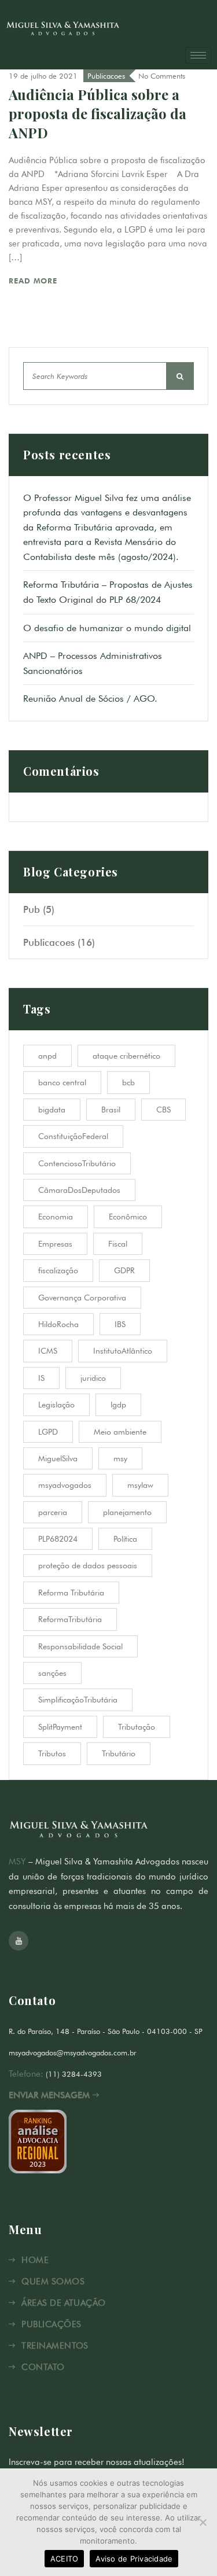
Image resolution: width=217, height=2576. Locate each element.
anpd (47, 1056)
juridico (93, 1378)
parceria (53, 1512)
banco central (62, 1082)
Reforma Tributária (71, 1593)
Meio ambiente (120, 1432)
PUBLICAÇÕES (51, 2324)
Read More (34, 281)
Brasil (111, 1110)
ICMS (48, 1351)
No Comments (162, 76)
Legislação (56, 1405)
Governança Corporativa (82, 1298)
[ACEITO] (203, 2522)
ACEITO (65, 2559)
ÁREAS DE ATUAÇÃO (63, 2303)
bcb (128, 1082)
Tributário (119, 1753)
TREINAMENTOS (55, 2346)
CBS (163, 1110)
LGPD (48, 1432)
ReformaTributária (70, 1619)
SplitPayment (60, 1727)
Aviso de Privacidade (134, 2559)
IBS (120, 1324)
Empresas (55, 1244)
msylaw (140, 1485)
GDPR (124, 1270)
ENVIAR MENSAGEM (51, 2095)
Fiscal (118, 1244)
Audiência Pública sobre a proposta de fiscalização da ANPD (98, 113)
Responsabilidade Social (80, 1646)
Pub (32, 909)
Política (125, 1539)
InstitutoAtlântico (123, 1351)
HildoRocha (58, 1324)
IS (41, 1378)
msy (120, 1458)
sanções (52, 1673)
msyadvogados (65, 1485)
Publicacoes (106, 76)
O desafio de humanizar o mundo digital (107, 628)
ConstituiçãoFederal (73, 1136)
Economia (56, 1217)
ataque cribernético (126, 1056)
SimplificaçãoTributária (78, 1700)
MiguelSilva (58, 1458)
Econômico (128, 1217)
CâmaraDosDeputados (79, 1190)
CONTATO (43, 2367)
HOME (35, 2260)
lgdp (118, 1405)
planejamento (127, 1512)
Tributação (137, 1727)
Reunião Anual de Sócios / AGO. (90, 699)
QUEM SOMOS (53, 2282)
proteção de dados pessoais (88, 1565)
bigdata (52, 1110)
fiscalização (58, 1270)
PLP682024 (58, 1539)
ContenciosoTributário (77, 1163)
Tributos (52, 1753)
